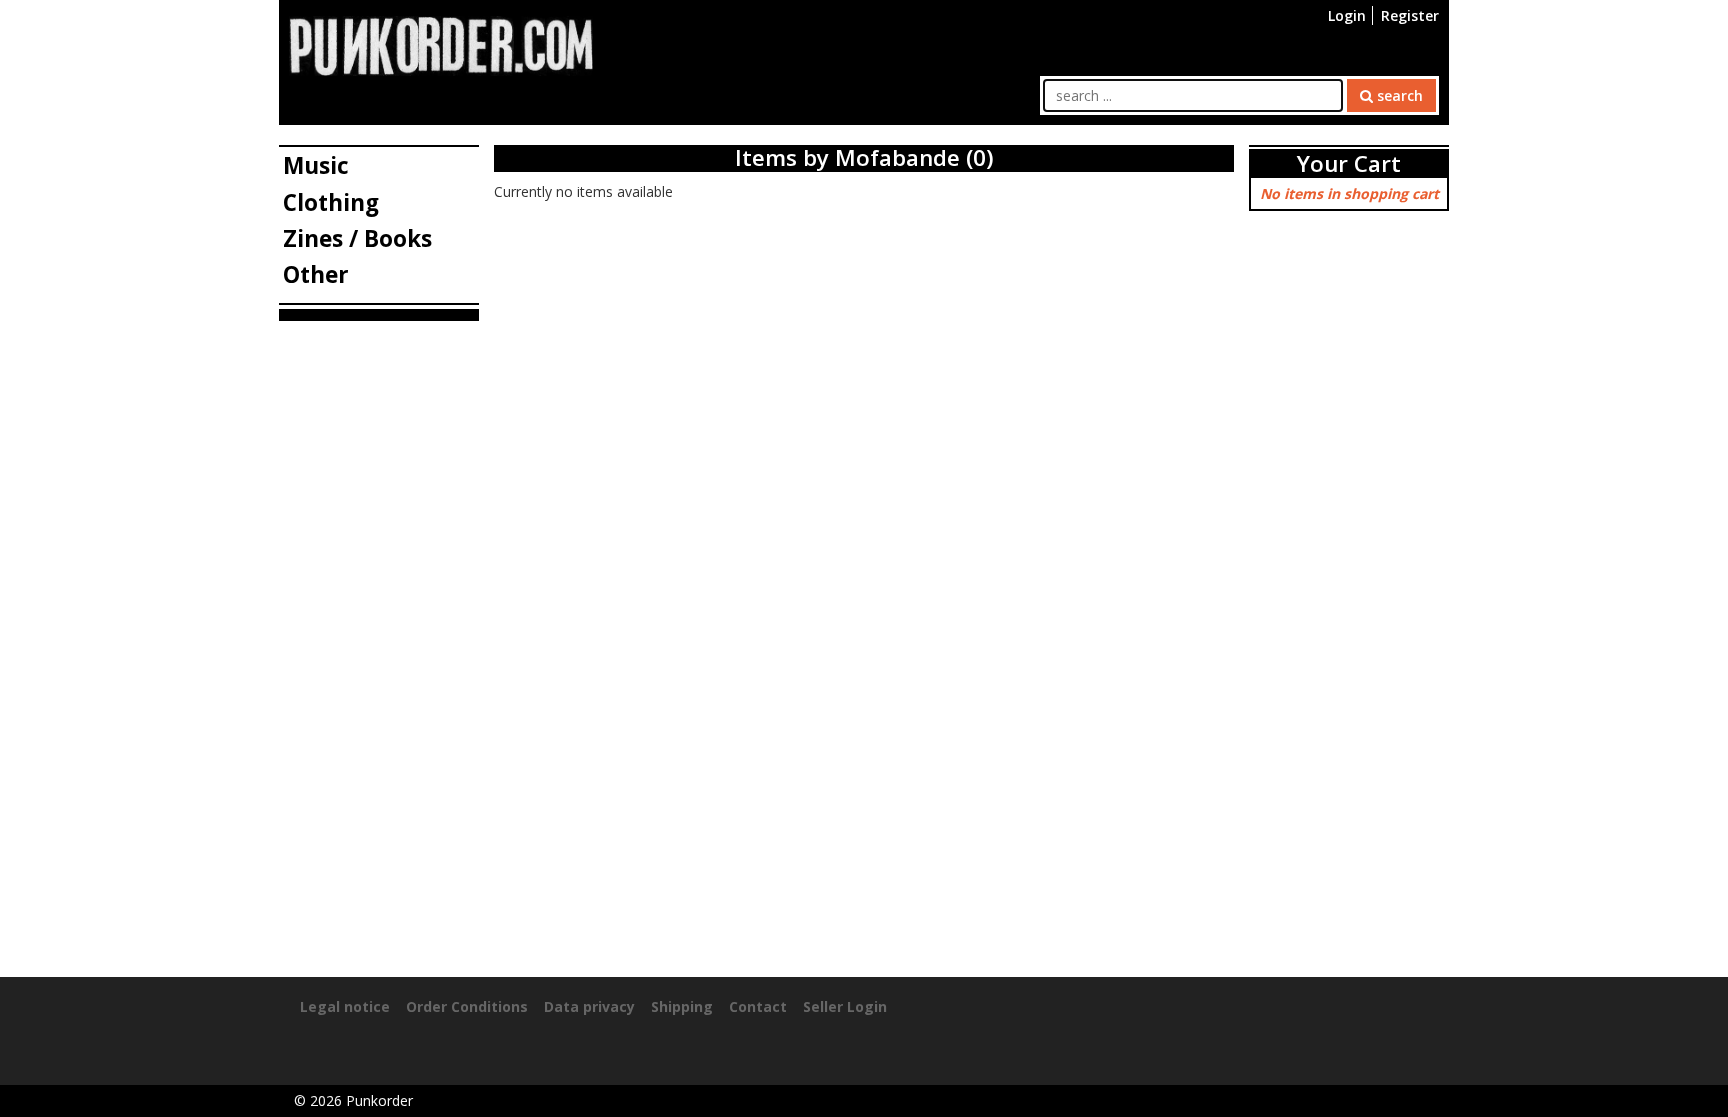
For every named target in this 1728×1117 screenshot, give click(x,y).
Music (316, 165)
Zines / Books (357, 238)
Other (316, 274)
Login (1347, 15)
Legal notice (345, 1006)
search (1398, 95)
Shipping (682, 1006)
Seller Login (845, 1006)
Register (1410, 15)
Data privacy (589, 1006)
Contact (758, 1006)
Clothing (331, 202)
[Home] (441, 44)
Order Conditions (467, 1006)
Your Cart (1349, 163)
